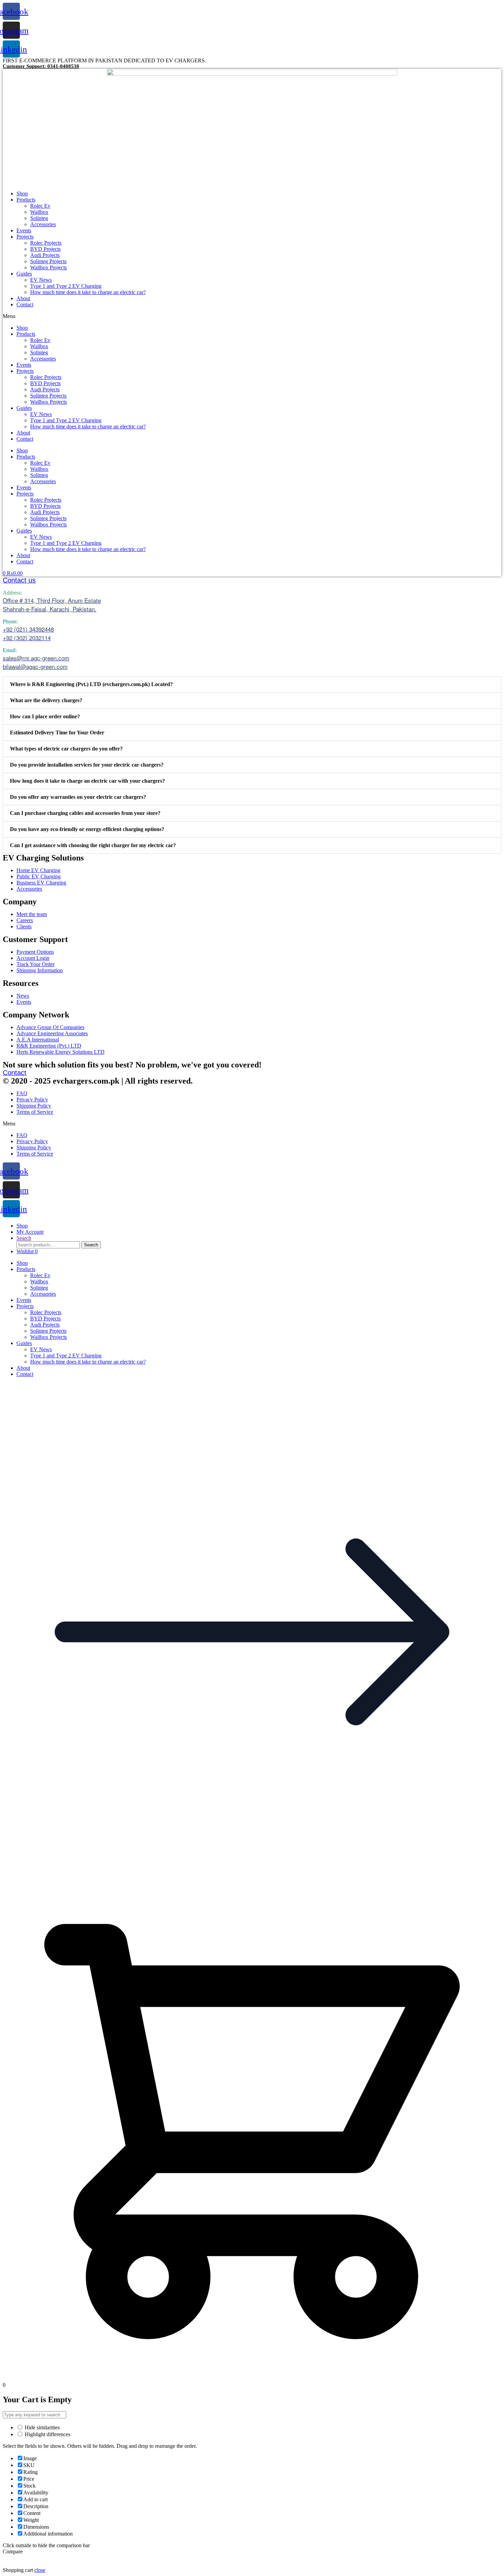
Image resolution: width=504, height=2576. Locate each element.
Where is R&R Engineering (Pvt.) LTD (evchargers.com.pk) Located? (91, 684)
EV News (41, 280)
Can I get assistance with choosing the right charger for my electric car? (93, 845)
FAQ (22, 1093)
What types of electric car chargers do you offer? (66, 749)
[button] (252, 316)
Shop (22, 193)
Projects (25, 237)
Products (26, 200)
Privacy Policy (32, 1100)
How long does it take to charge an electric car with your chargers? (87, 781)
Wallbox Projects (49, 267)
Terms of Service (35, 1112)
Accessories (43, 224)
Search (91, 1245)
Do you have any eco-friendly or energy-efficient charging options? (87, 829)
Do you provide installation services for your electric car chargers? (87, 765)
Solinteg (39, 218)
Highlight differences (47, 2434)
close (40, 2570)
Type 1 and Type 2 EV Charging (66, 286)
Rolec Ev (40, 206)
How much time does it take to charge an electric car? (88, 292)
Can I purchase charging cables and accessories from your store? (85, 813)
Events (24, 230)
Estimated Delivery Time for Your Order (57, 732)
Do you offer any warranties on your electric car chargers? (78, 797)
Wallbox (39, 212)
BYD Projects (45, 249)
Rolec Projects (46, 243)
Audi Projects (45, 255)
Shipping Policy (34, 1106)
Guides (24, 274)
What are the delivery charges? (46, 700)
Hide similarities (41, 2427)
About (23, 298)
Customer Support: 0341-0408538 (41, 66)
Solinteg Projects (48, 261)
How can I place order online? (45, 716)
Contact (25, 304)
